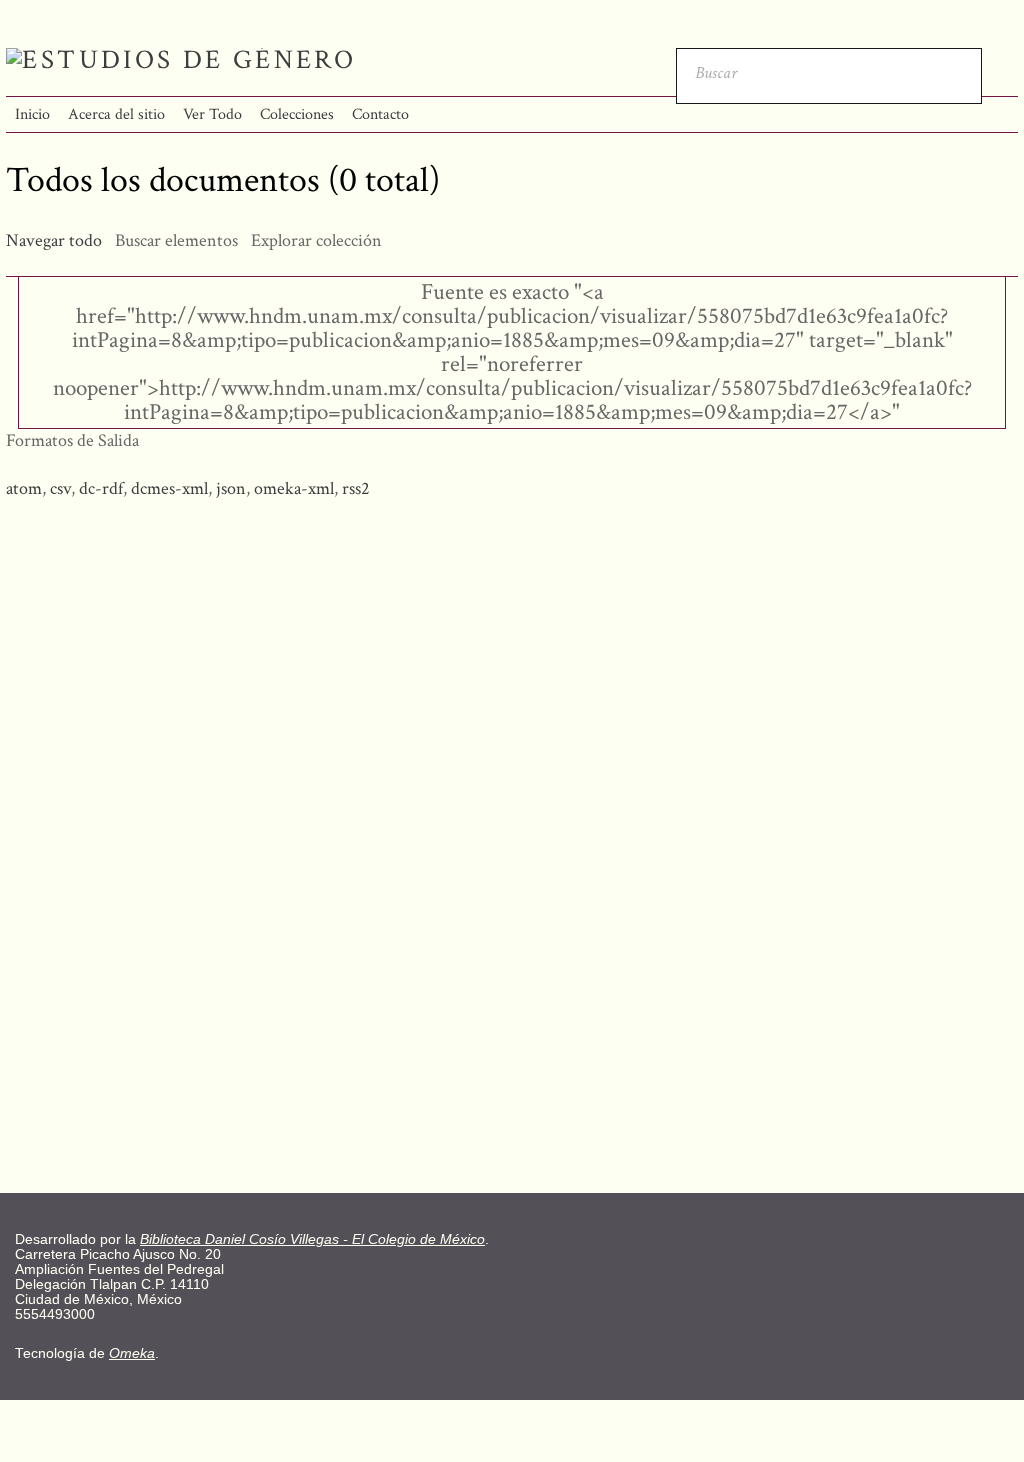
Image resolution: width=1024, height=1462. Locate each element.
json (231, 488)
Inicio (32, 114)
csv (60, 488)
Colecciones (297, 114)
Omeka (132, 1353)
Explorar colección (316, 240)
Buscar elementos (176, 240)
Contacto (380, 114)
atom (24, 488)
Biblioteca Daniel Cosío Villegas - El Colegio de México (312, 1239)
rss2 (356, 488)
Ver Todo (212, 114)
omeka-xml (294, 488)
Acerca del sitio (116, 114)
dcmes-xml (169, 488)
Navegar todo (54, 240)
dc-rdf (101, 488)
